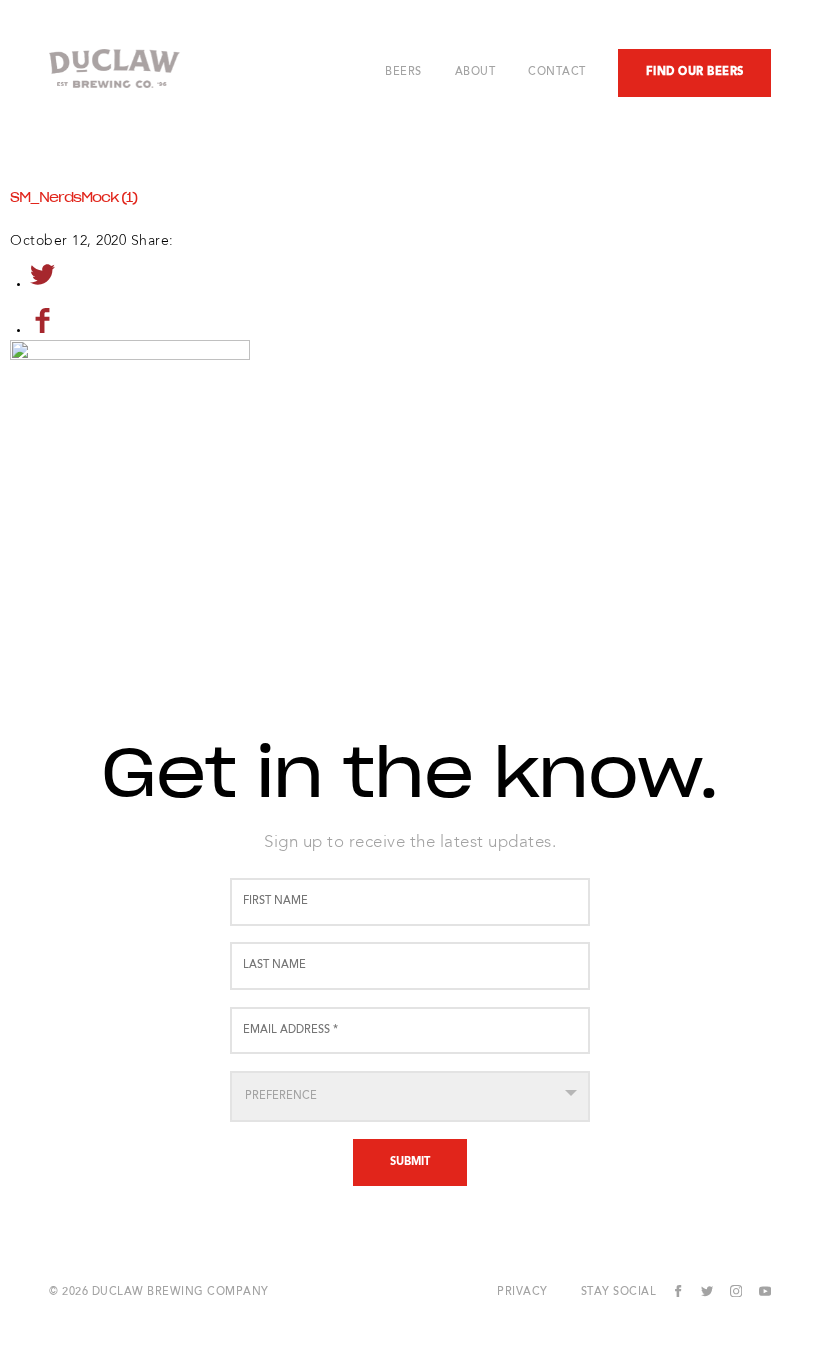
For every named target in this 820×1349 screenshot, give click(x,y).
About (475, 73)
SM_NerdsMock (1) (73, 198)
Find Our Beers (695, 72)
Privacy (522, 1292)
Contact (557, 73)
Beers (403, 73)
